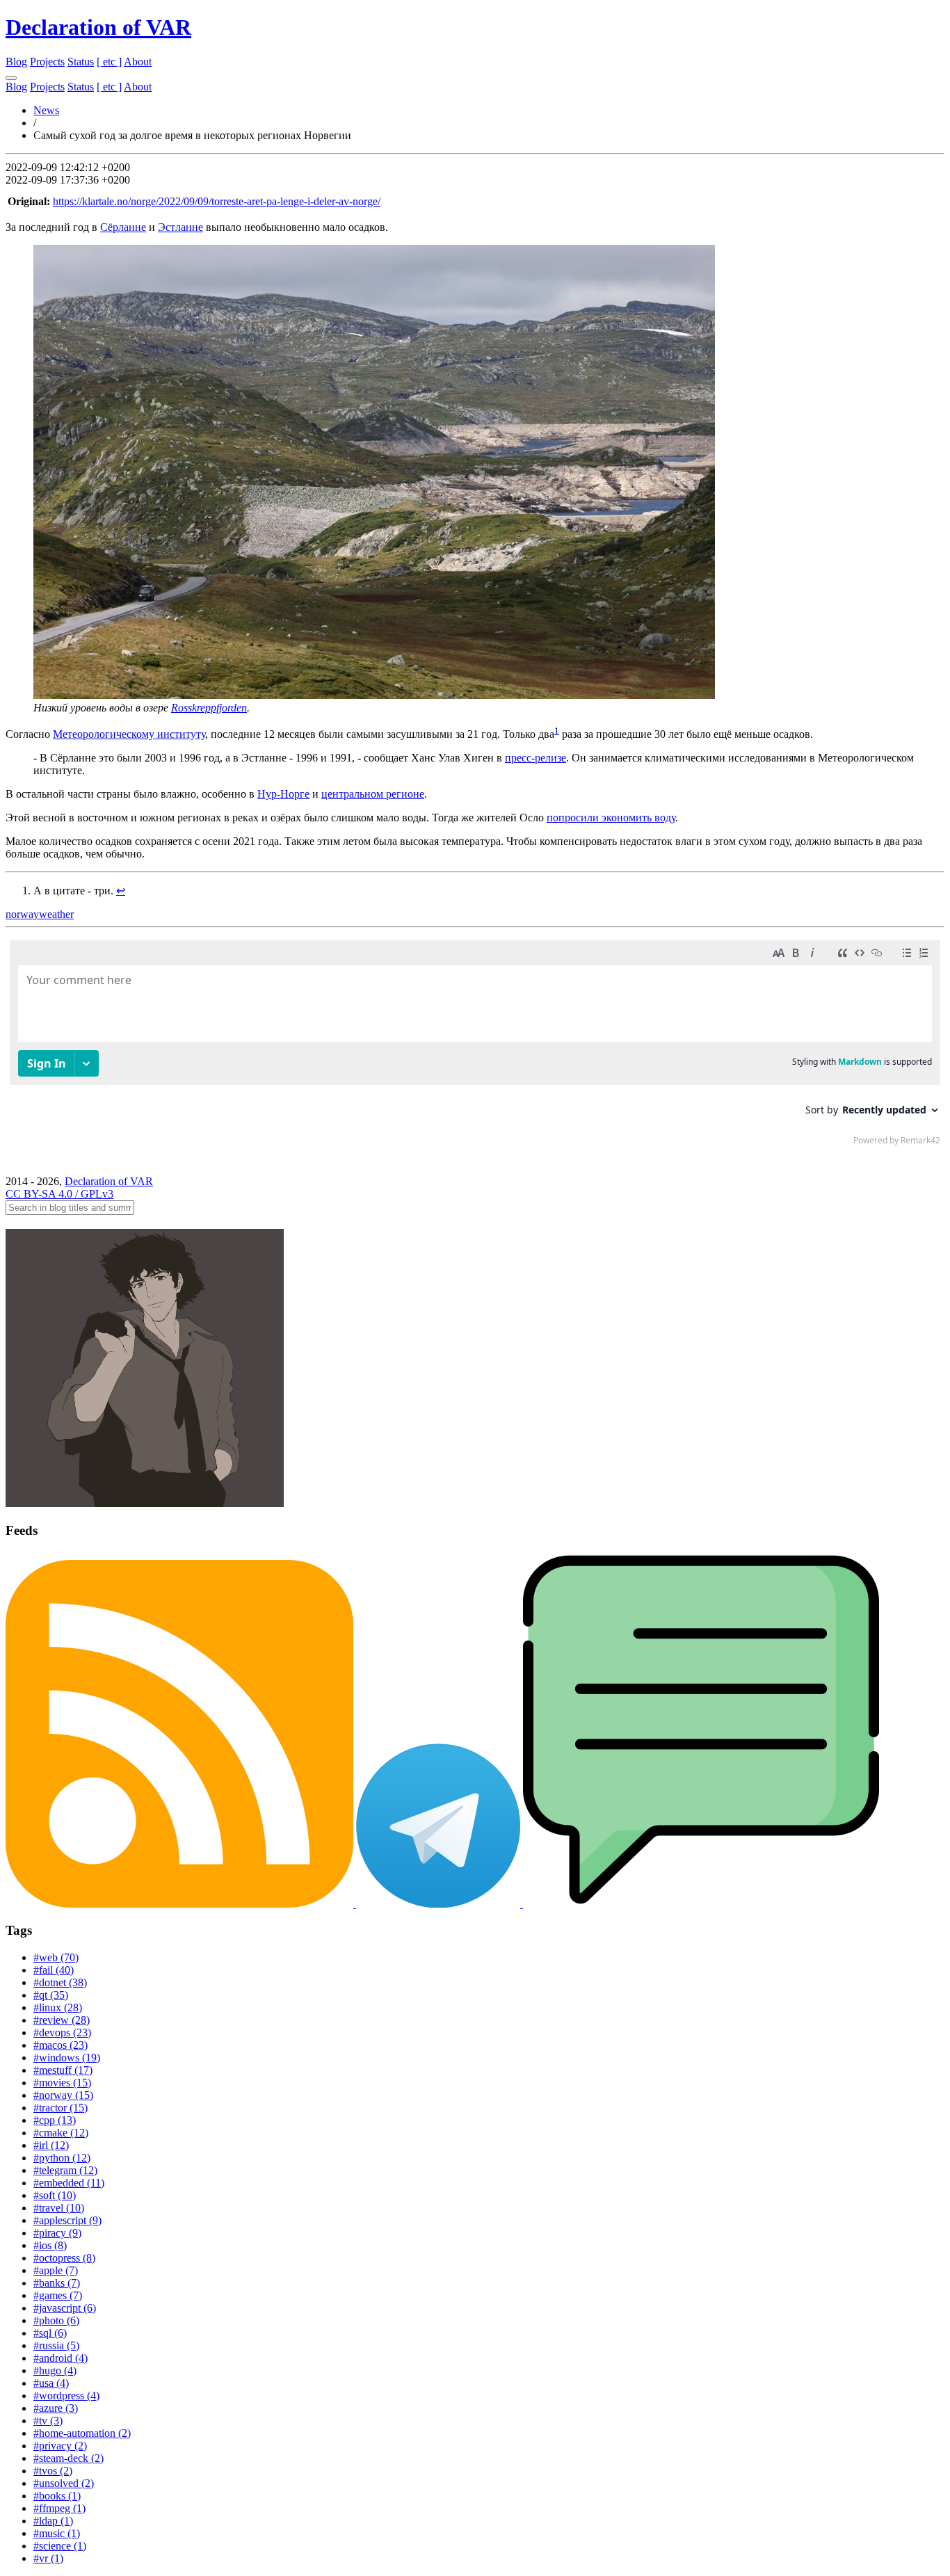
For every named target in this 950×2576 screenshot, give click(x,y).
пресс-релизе (536, 758)
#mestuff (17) (63, 2070)
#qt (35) (51, 1995)
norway (22, 914)
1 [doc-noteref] (557, 731)
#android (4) (61, 2358)
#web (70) (56, 1957)
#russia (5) (56, 2345)
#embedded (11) (69, 2183)
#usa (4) (51, 2383)
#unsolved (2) (64, 2483)
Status (81, 62)
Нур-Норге (283, 794)
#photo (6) (56, 2320)
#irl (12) (51, 2145)
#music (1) (57, 2533)
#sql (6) (50, 2333)
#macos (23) (61, 2045)
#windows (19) (67, 2058)
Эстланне (180, 227)
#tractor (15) (61, 2108)
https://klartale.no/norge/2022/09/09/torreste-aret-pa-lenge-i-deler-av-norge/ (217, 201)
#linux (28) (58, 2007)
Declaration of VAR (98, 27)
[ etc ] (109, 62)
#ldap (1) (53, 2521)
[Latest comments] (701, 1904)
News (46, 110)
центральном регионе (373, 794)
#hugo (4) (55, 2370)
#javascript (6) (65, 2308)
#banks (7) (57, 2283)
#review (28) (62, 2020)
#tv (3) (48, 2421)
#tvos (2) (53, 2471)
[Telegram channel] (440, 1904)
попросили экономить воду (611, 818)
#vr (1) (48, 2558)
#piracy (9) (57, 2233)
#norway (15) (63, 2095)
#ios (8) (50, 2245)
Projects (47, 62)
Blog (16, 62)
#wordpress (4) (66, 2396)
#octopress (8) (64, 2258)
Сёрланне (123, 227)
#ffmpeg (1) (59, 2508)
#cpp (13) (55, 2120)
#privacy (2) (60, 2446)
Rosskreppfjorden (209, 708)
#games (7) (58, 2295)
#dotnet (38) (60, 1982)
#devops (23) (62, 2032)
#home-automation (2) (82, 2433)
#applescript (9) (67, 2220)
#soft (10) (55, 2195)
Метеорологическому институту (129, 734)
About (138, 62)
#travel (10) (59, 2208)
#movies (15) (62, 2083)
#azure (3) (56, 2408)
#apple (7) (56, 2270)
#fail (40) (54, 1970)
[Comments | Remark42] (475, 1046)
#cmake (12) (61, 2133)
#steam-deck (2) (69, 2458)
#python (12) (62, 2158)
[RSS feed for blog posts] (181, 1904)
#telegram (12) (65, 2170)
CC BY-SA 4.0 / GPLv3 (59, 1194)
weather (56, 914)
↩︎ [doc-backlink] (121, 891)
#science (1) (60, 2546)
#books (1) (57, 2496)
